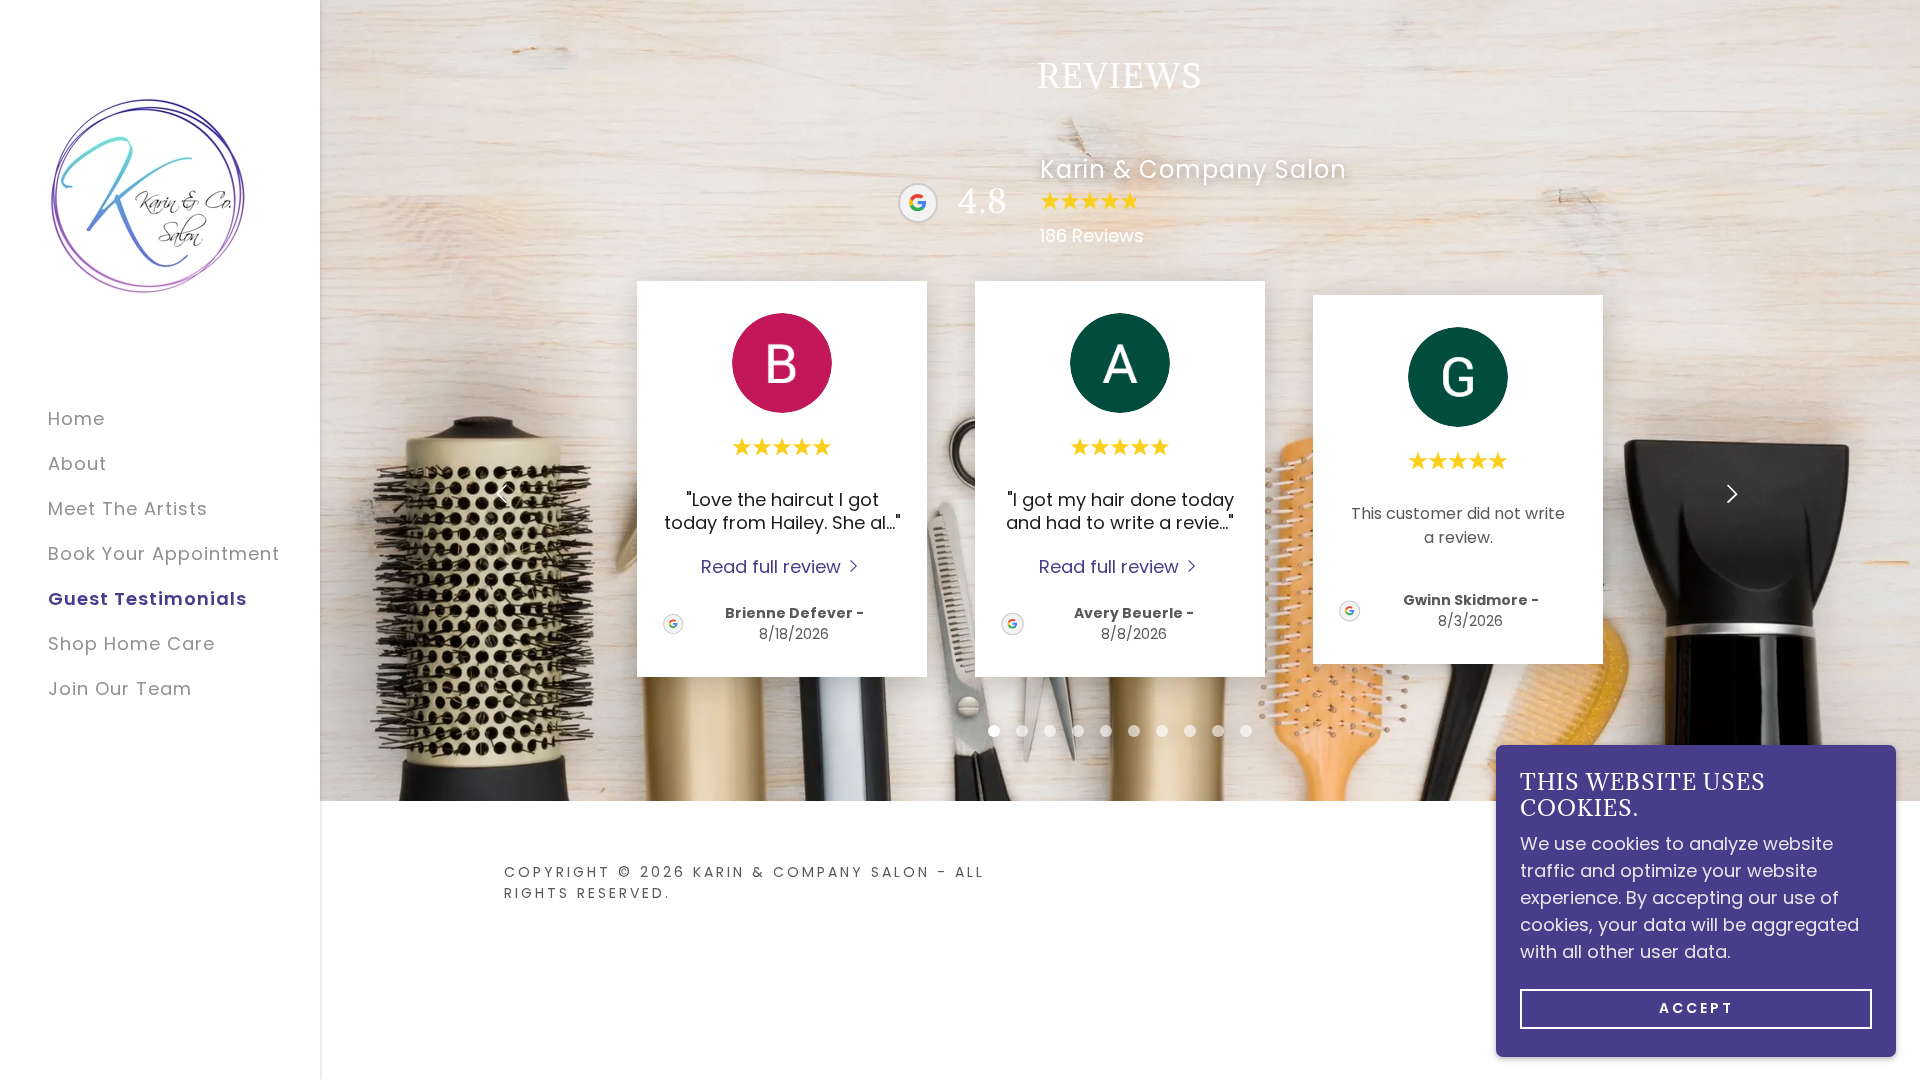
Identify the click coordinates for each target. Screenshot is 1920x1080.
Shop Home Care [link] (131, 643)
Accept (1696, 1008)
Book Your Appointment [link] (164, 553)
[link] (148, 194)
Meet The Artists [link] (128, 508)
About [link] (77, 463)
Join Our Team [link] (120, 688)
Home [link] (76, 418)
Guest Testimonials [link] (147, 598)
